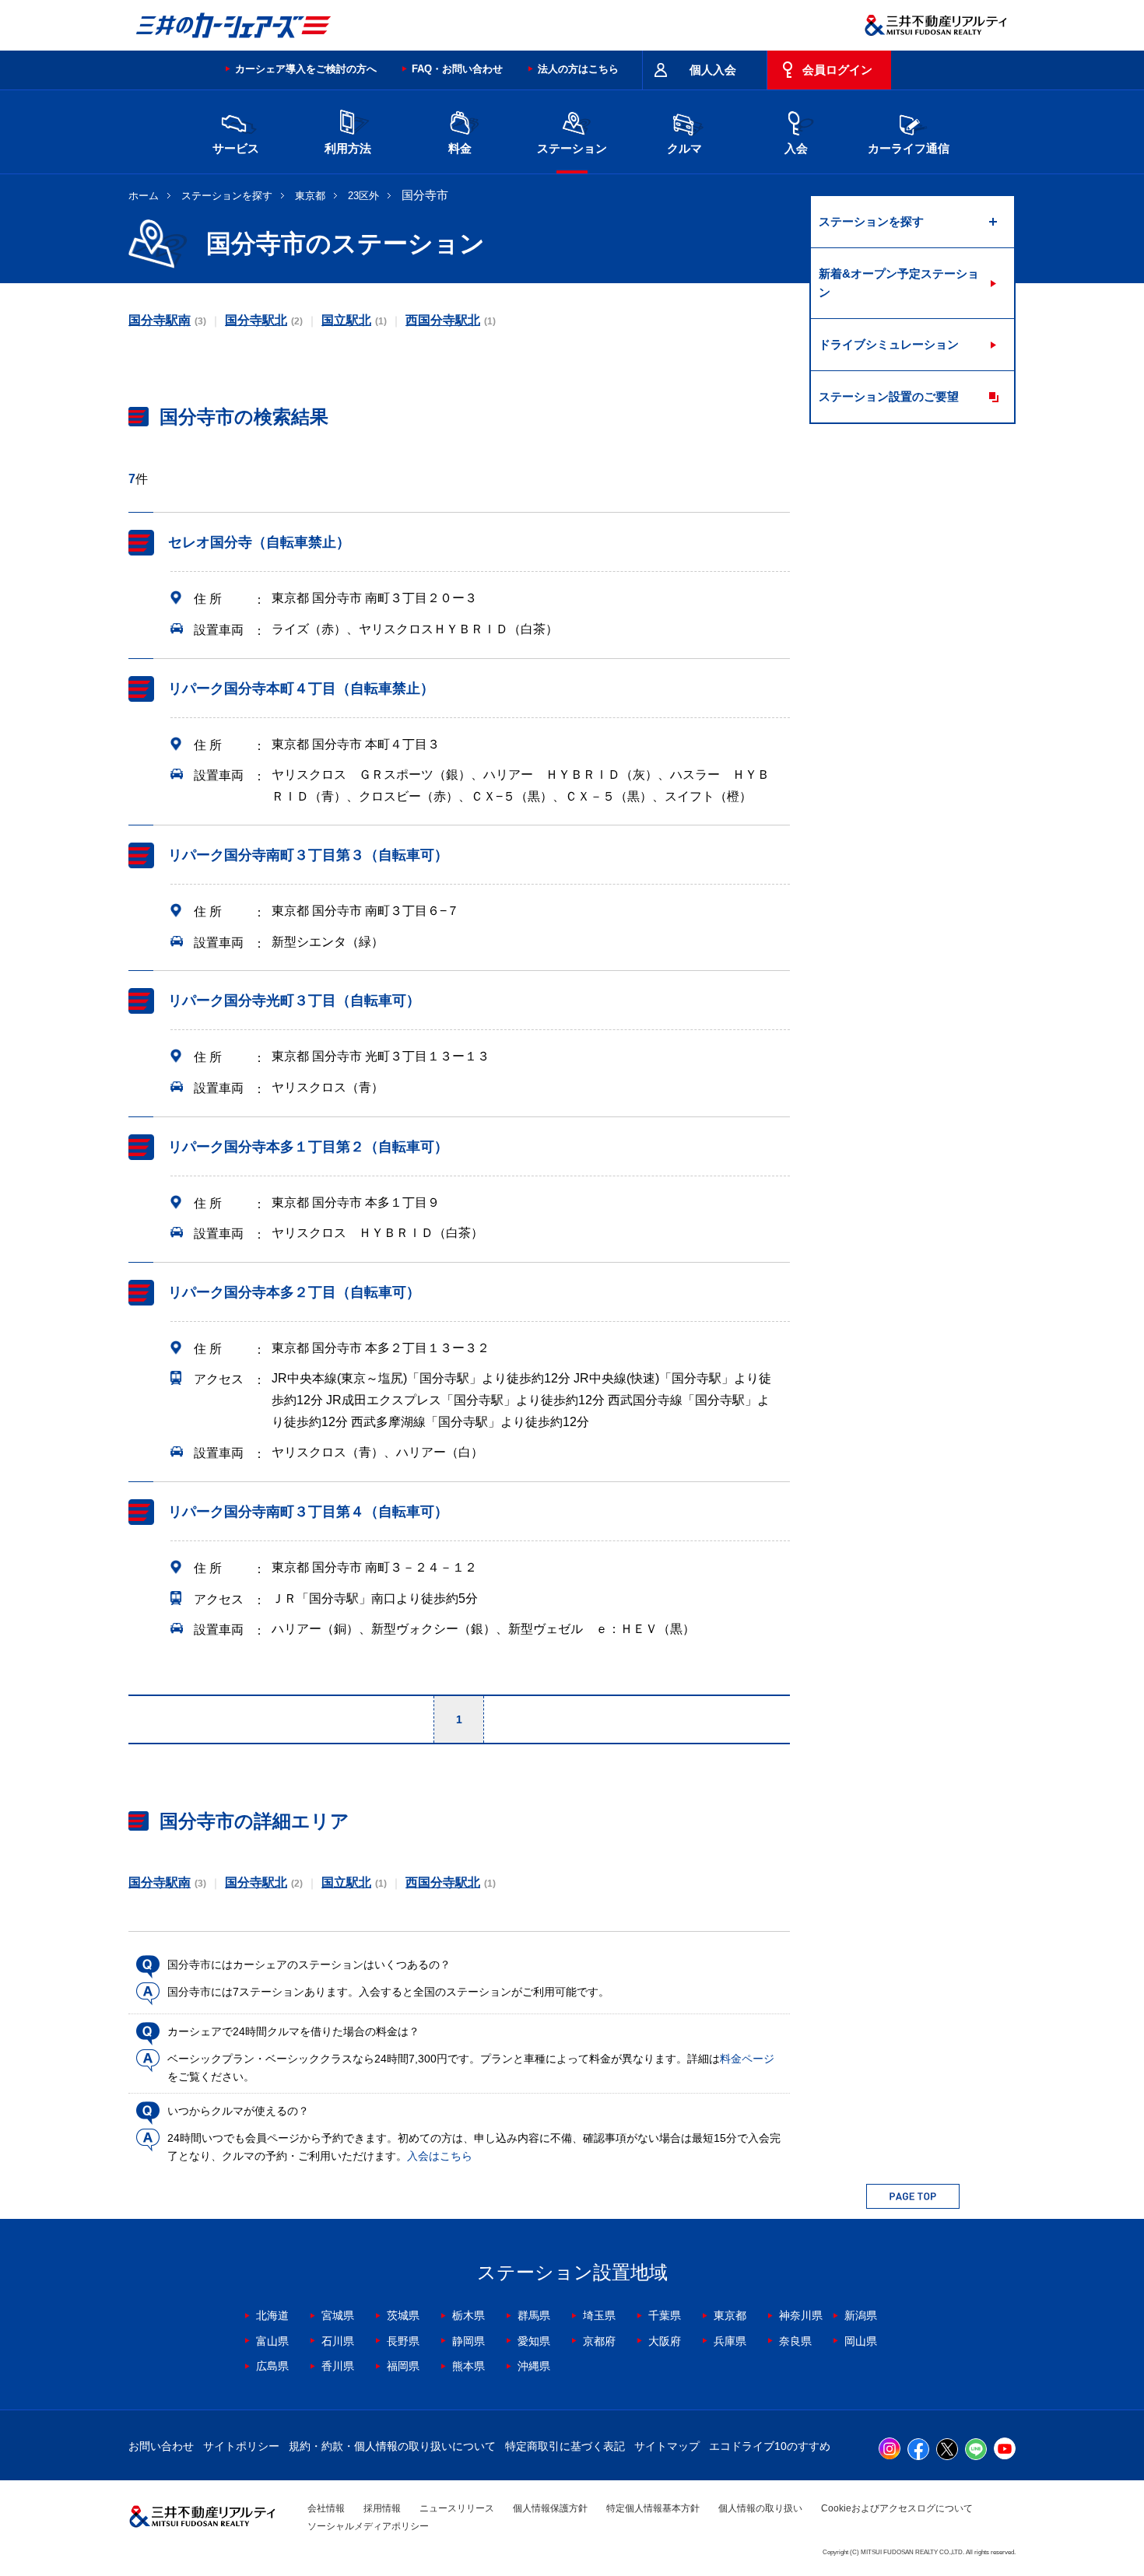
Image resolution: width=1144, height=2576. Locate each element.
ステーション (572, 148)
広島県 (272, 2366)
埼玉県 (599, 2315)
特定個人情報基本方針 (653, 2508)
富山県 (272, 2341)
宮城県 (338, 2315)
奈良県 (795, 2341)
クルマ (684, 148)
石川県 (338, 2341)
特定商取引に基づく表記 (565, 2446)
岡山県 (861, 2341)
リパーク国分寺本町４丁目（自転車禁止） (301, 689)
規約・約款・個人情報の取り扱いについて (392, 2446)
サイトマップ (667, 2446)
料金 (460, 148)
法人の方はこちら (578, 69)
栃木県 (468, 2315)
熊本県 (468, 2366)
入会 (796, 148)
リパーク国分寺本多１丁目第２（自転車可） (308, 1147)
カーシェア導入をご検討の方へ (306, 69)
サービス (236, 148)
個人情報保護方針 (550, 2508)
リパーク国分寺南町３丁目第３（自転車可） (308, 855)
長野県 (403, 2341)
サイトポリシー (241, 2446)
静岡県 (468, 2341)
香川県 (338, 2366)
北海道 (272, 2315)
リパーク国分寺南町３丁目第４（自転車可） (308, 1512)
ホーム (144, 196)
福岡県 (403, 2366)
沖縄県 (534, 2366)
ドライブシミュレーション (889, 344)
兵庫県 (730, 2341)
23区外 (363, 196)
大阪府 (665, 2341)
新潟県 (861, 2315)
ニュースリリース (457, 2508)
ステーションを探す (227, 196)
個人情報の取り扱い (760, 2508)
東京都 (310, 196)
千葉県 (665, 2315)
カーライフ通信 (909, 148)
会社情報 (326, 2508)
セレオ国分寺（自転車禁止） (259, 542)
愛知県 (534, 2341)
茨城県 (403, 2315)
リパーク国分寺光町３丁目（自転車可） (294, 1001)
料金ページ (747, 2059)
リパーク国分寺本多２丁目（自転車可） (294, 1292)
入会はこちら (440, 2156)
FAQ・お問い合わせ (457, 69)
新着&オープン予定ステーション (899, 283)
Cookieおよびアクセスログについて (897, 2508)
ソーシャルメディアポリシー (368, 2526)
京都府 (599, 2341)
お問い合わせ (161, 2446)
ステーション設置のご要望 (889, 396)
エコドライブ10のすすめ (770, 2446)
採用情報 (382, 2508)
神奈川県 (801, 2315)
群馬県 (534, 2315)
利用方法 (348, 148)
